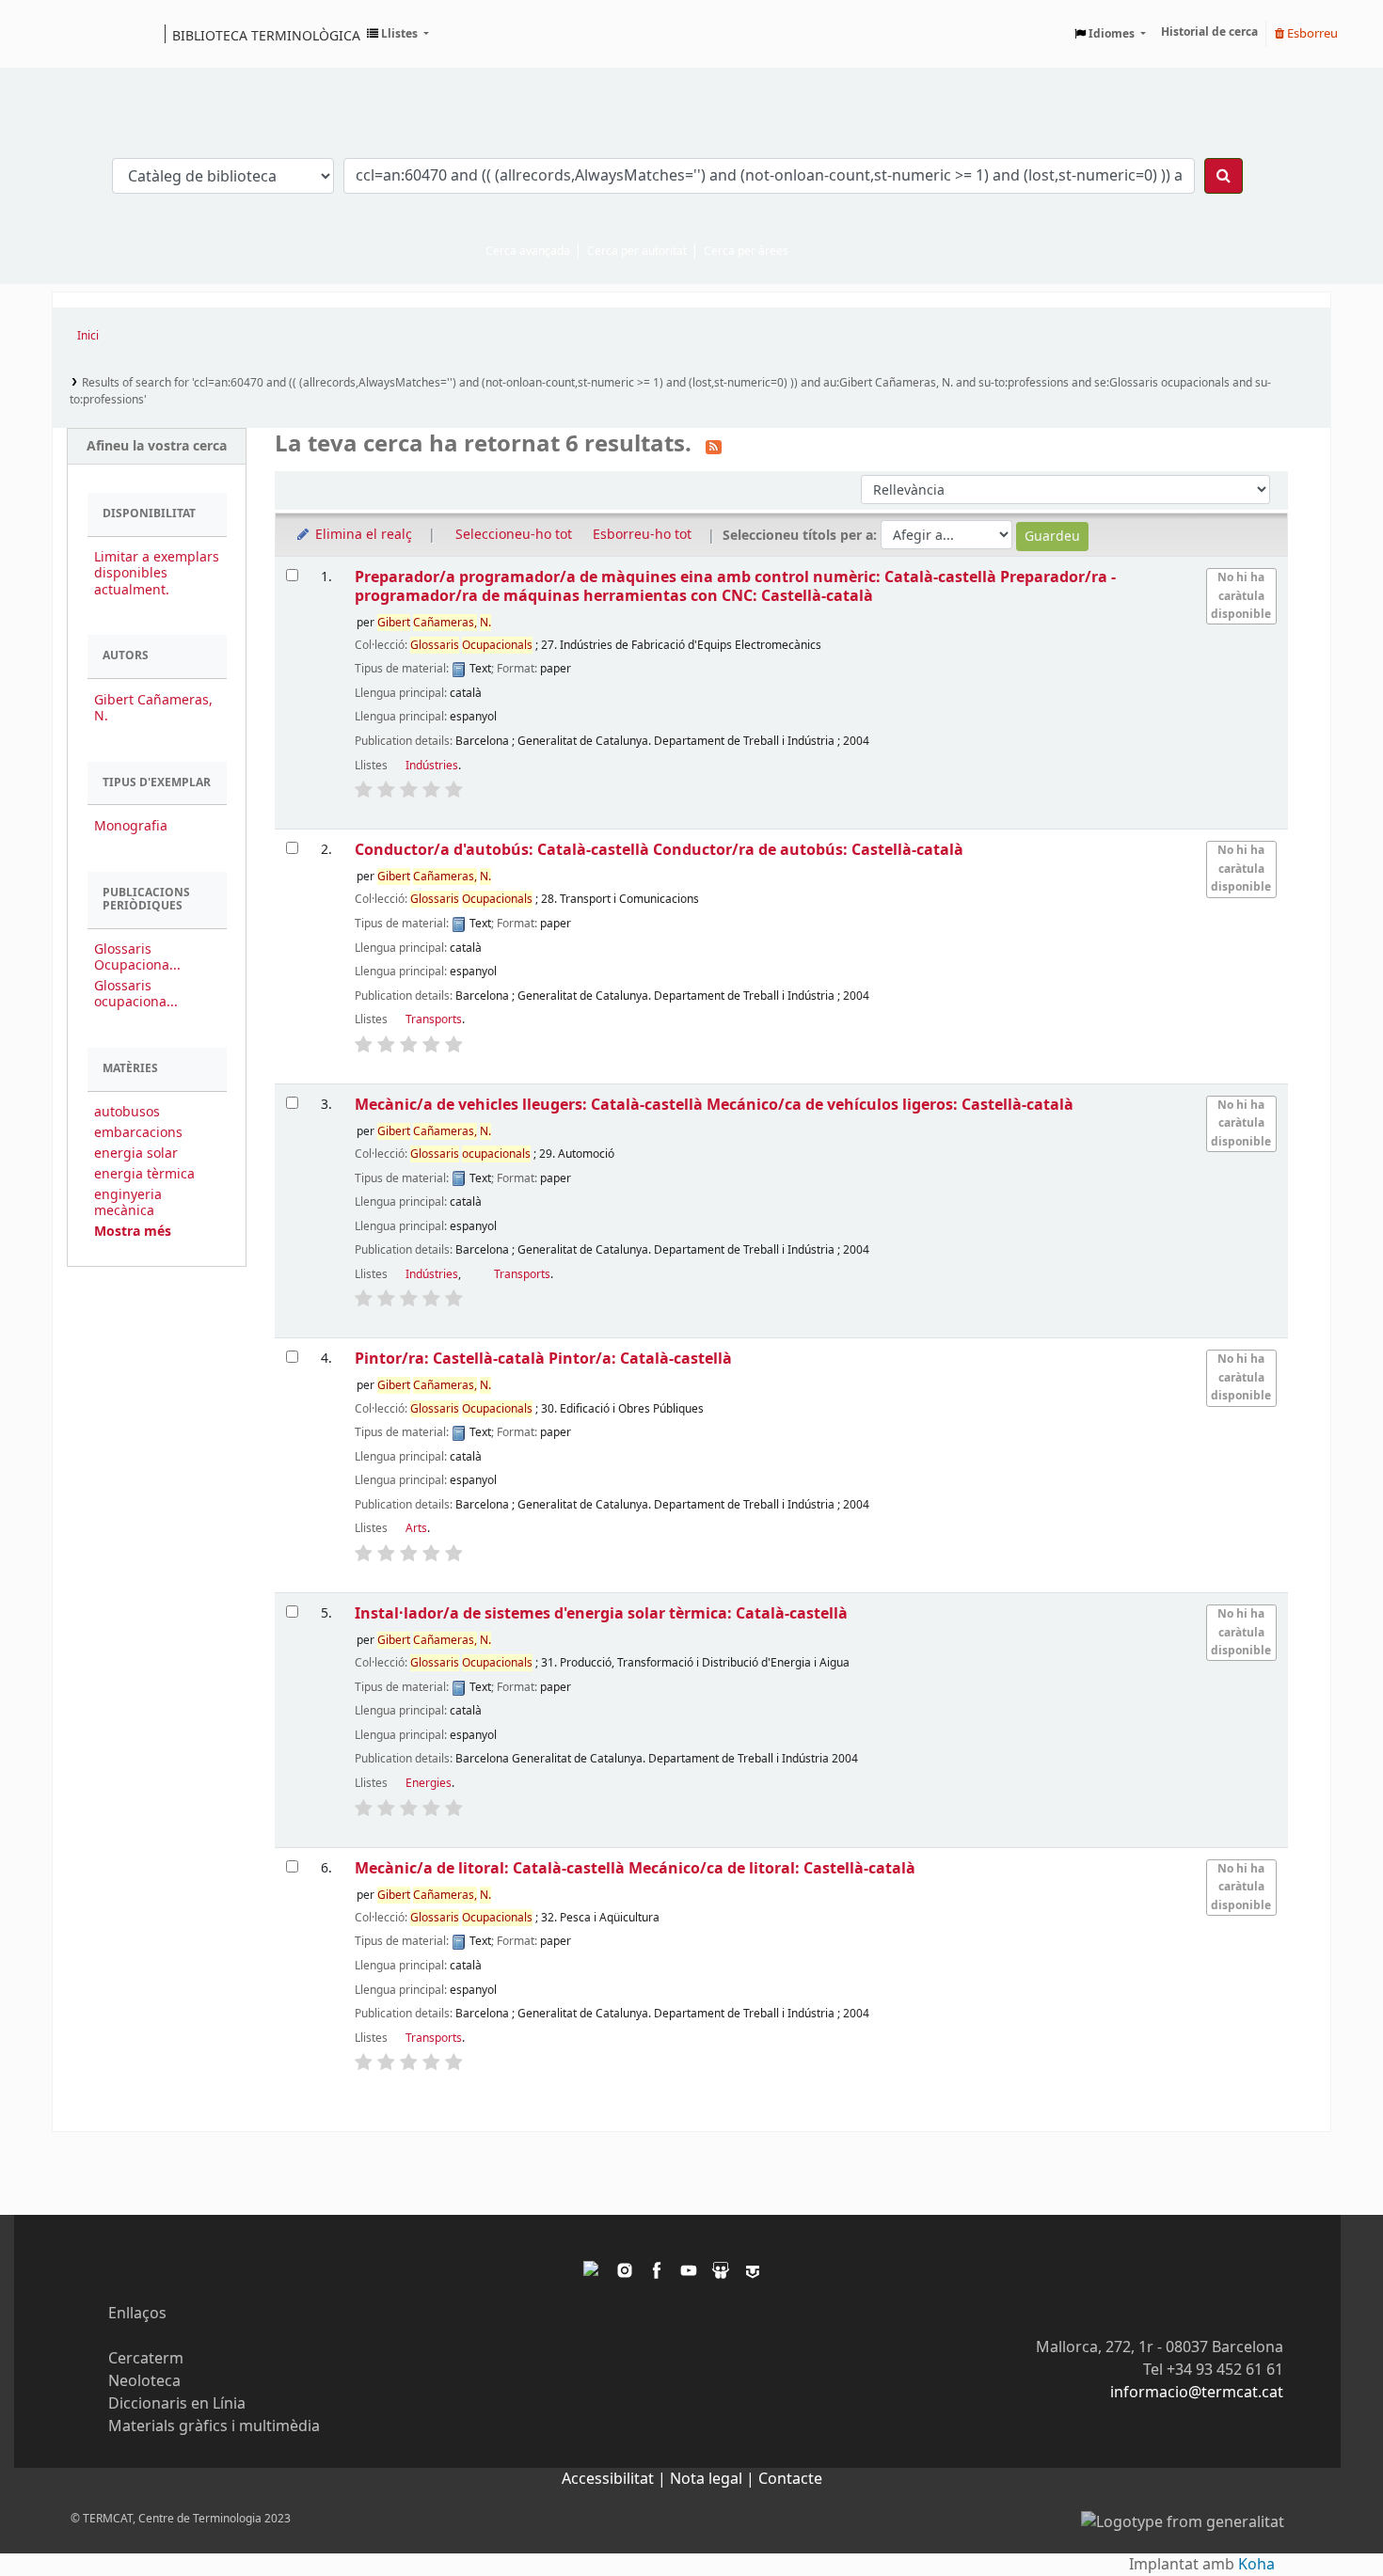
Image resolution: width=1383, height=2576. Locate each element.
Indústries (432, 766)
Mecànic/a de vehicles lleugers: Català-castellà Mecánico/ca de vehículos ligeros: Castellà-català (714, 1105)
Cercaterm (146, 2359)
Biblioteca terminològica (266, 35)
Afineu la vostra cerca (157, 446)
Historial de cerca (1209, 32)
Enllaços (137, 2314)
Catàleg (73, 34)
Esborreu (1311, 33)
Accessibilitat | (616, 2479)
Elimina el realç (362, 535)
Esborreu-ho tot (642, 535)
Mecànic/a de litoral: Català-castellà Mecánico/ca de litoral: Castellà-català (635, 1868)
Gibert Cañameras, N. (153, 708)
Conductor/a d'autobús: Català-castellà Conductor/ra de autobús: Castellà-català (659, 850)
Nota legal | (714, 2479)
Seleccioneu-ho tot (514, 535)
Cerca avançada (528, 251)
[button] (398, 34)
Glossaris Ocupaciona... (137, 957)
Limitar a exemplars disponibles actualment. (157, 573)
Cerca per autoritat (637, 251)
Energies (429, 1783)
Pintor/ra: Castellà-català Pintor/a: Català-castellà (543, 1359)
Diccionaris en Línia (177, 2404)
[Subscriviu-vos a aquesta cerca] (714, 446)
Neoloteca (144, 2381)
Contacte (790, 2479)
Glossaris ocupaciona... (136, 994)
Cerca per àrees (746, 251)
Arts (416, 1528)
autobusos (127, 1112)
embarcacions (138, 1133)
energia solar (136, 1154)
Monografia (131, 826)
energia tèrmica (144, 1174)
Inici (88, 336)
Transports (434, 1019)
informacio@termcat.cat (1197, 2393)
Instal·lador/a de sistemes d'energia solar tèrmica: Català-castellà (601, 1613)
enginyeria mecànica (128, 1203)
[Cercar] (1224, 176)
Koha (1256, 2565)
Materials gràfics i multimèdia (214, 2426)
